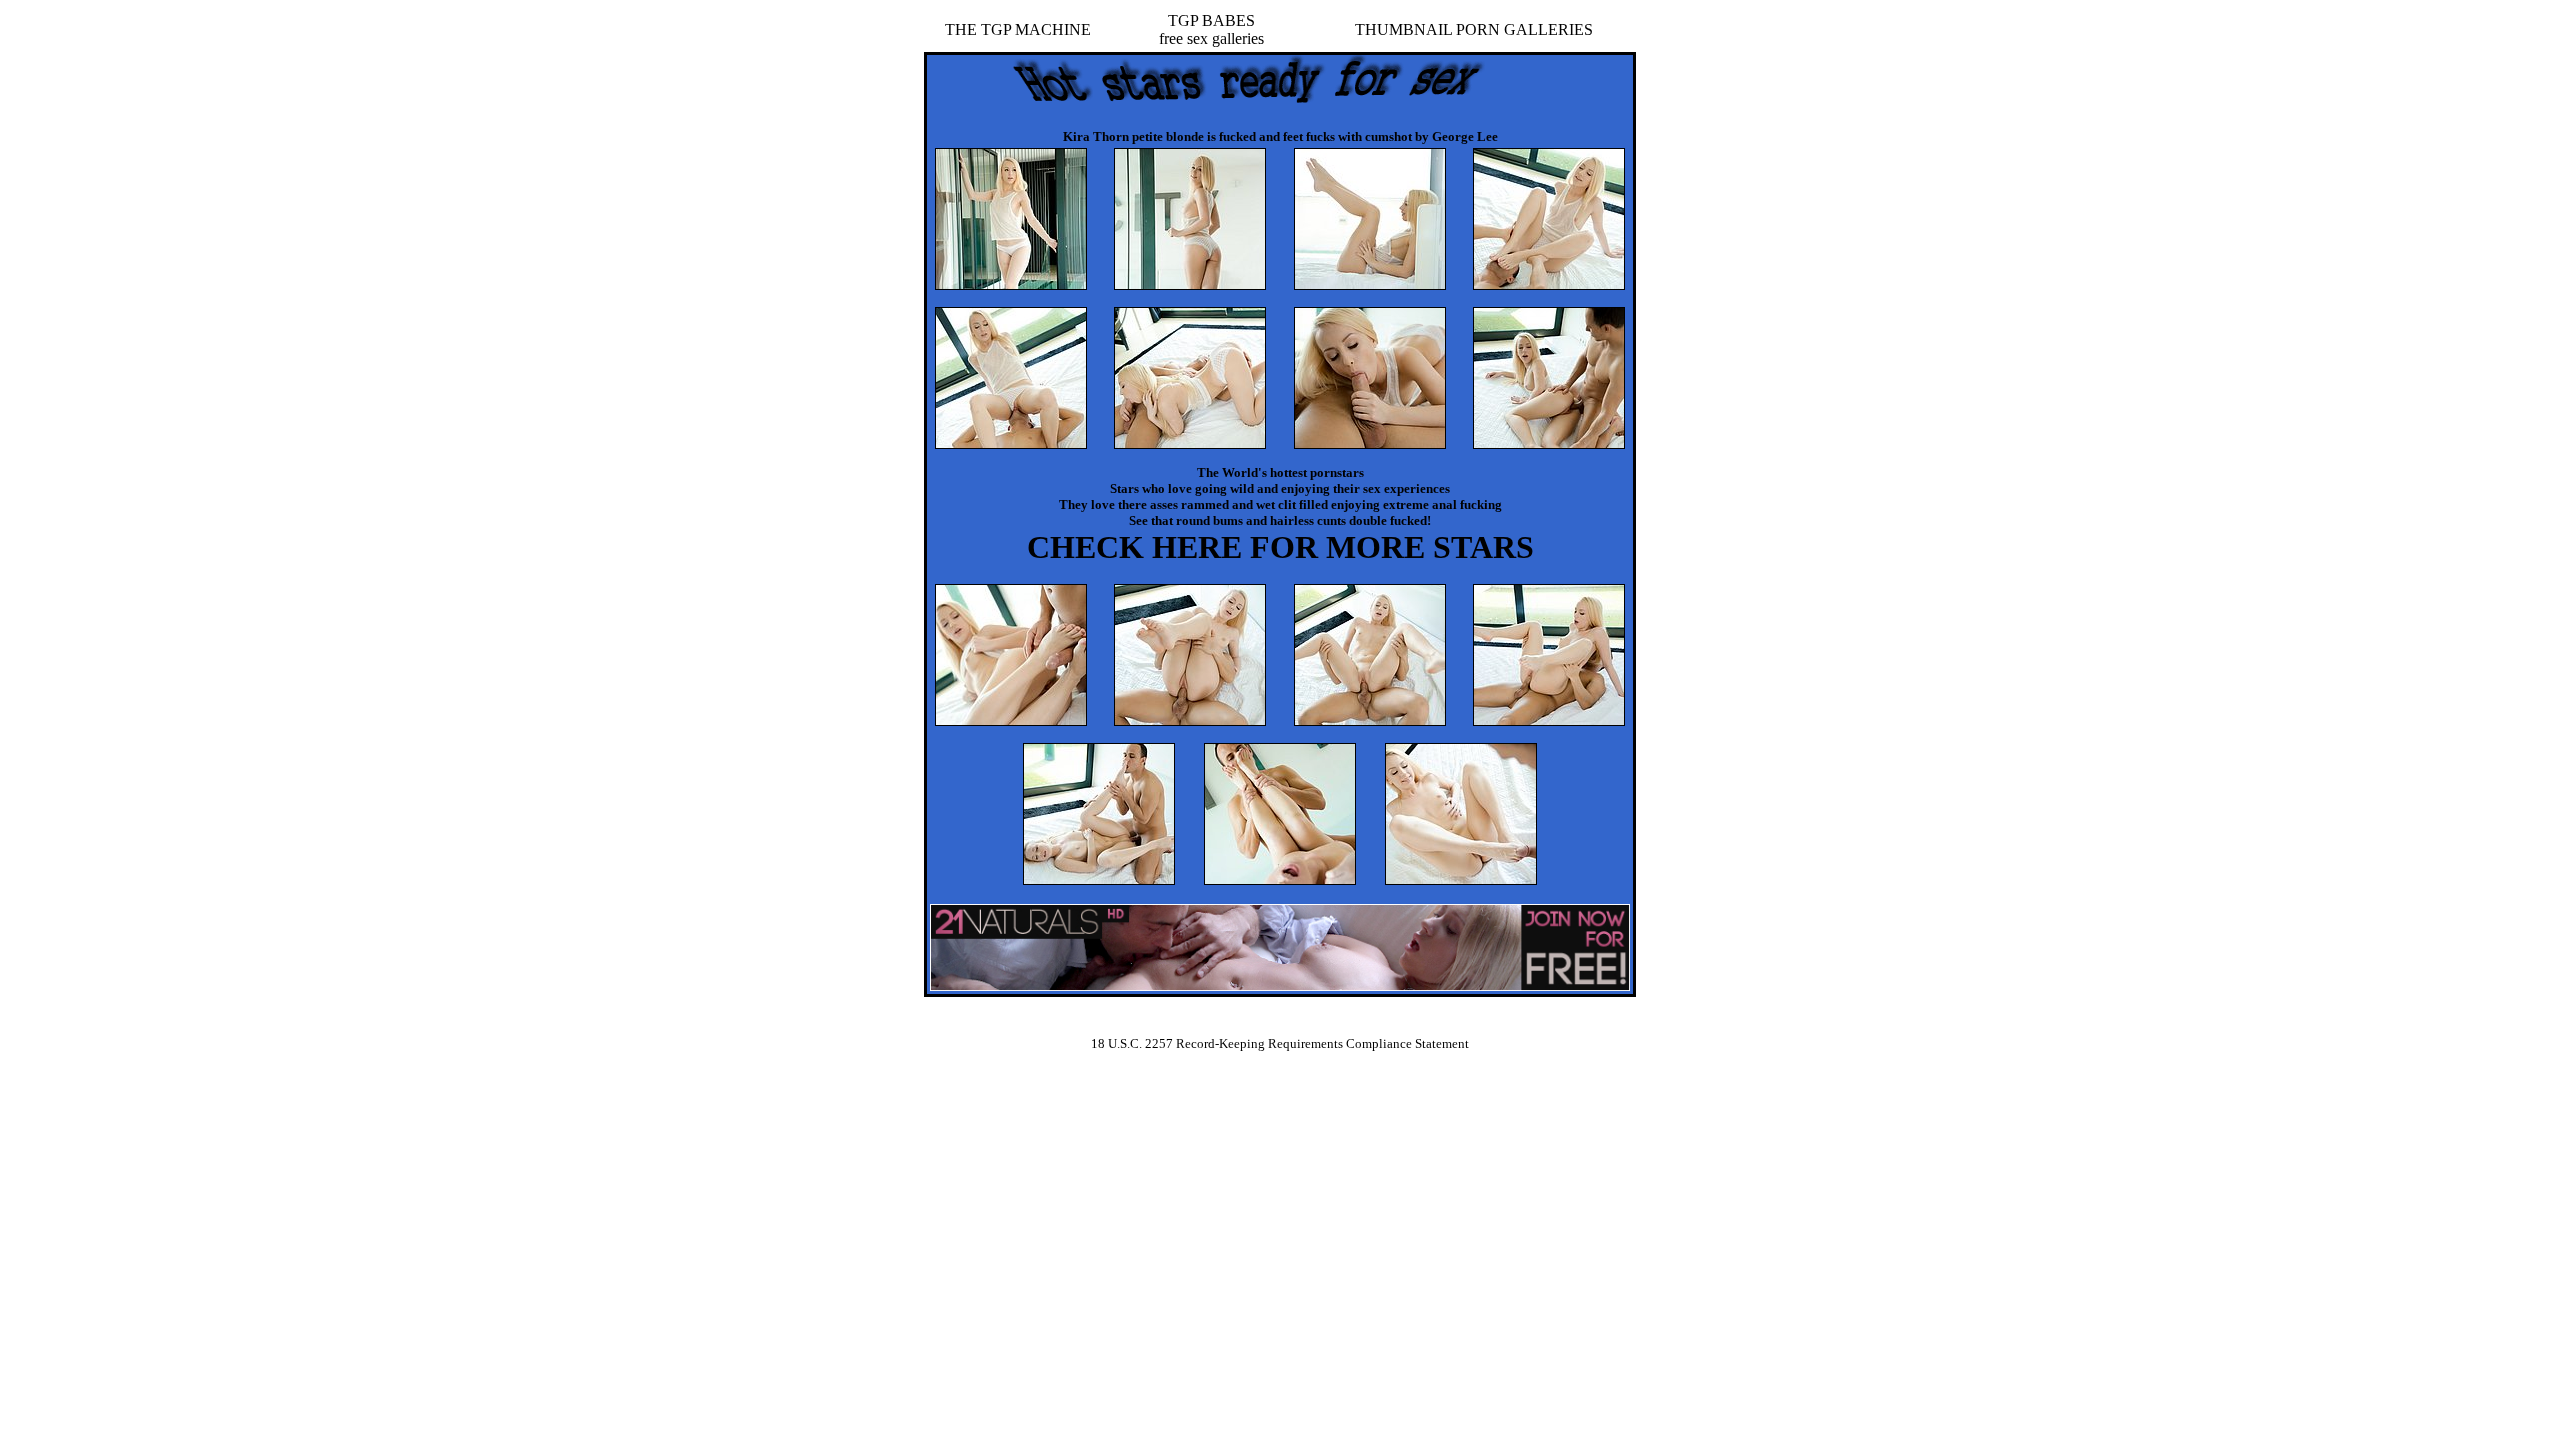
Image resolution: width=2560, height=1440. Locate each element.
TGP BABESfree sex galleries (1211, 29)
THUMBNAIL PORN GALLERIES (1474, 29)
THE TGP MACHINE (1018, 29)
